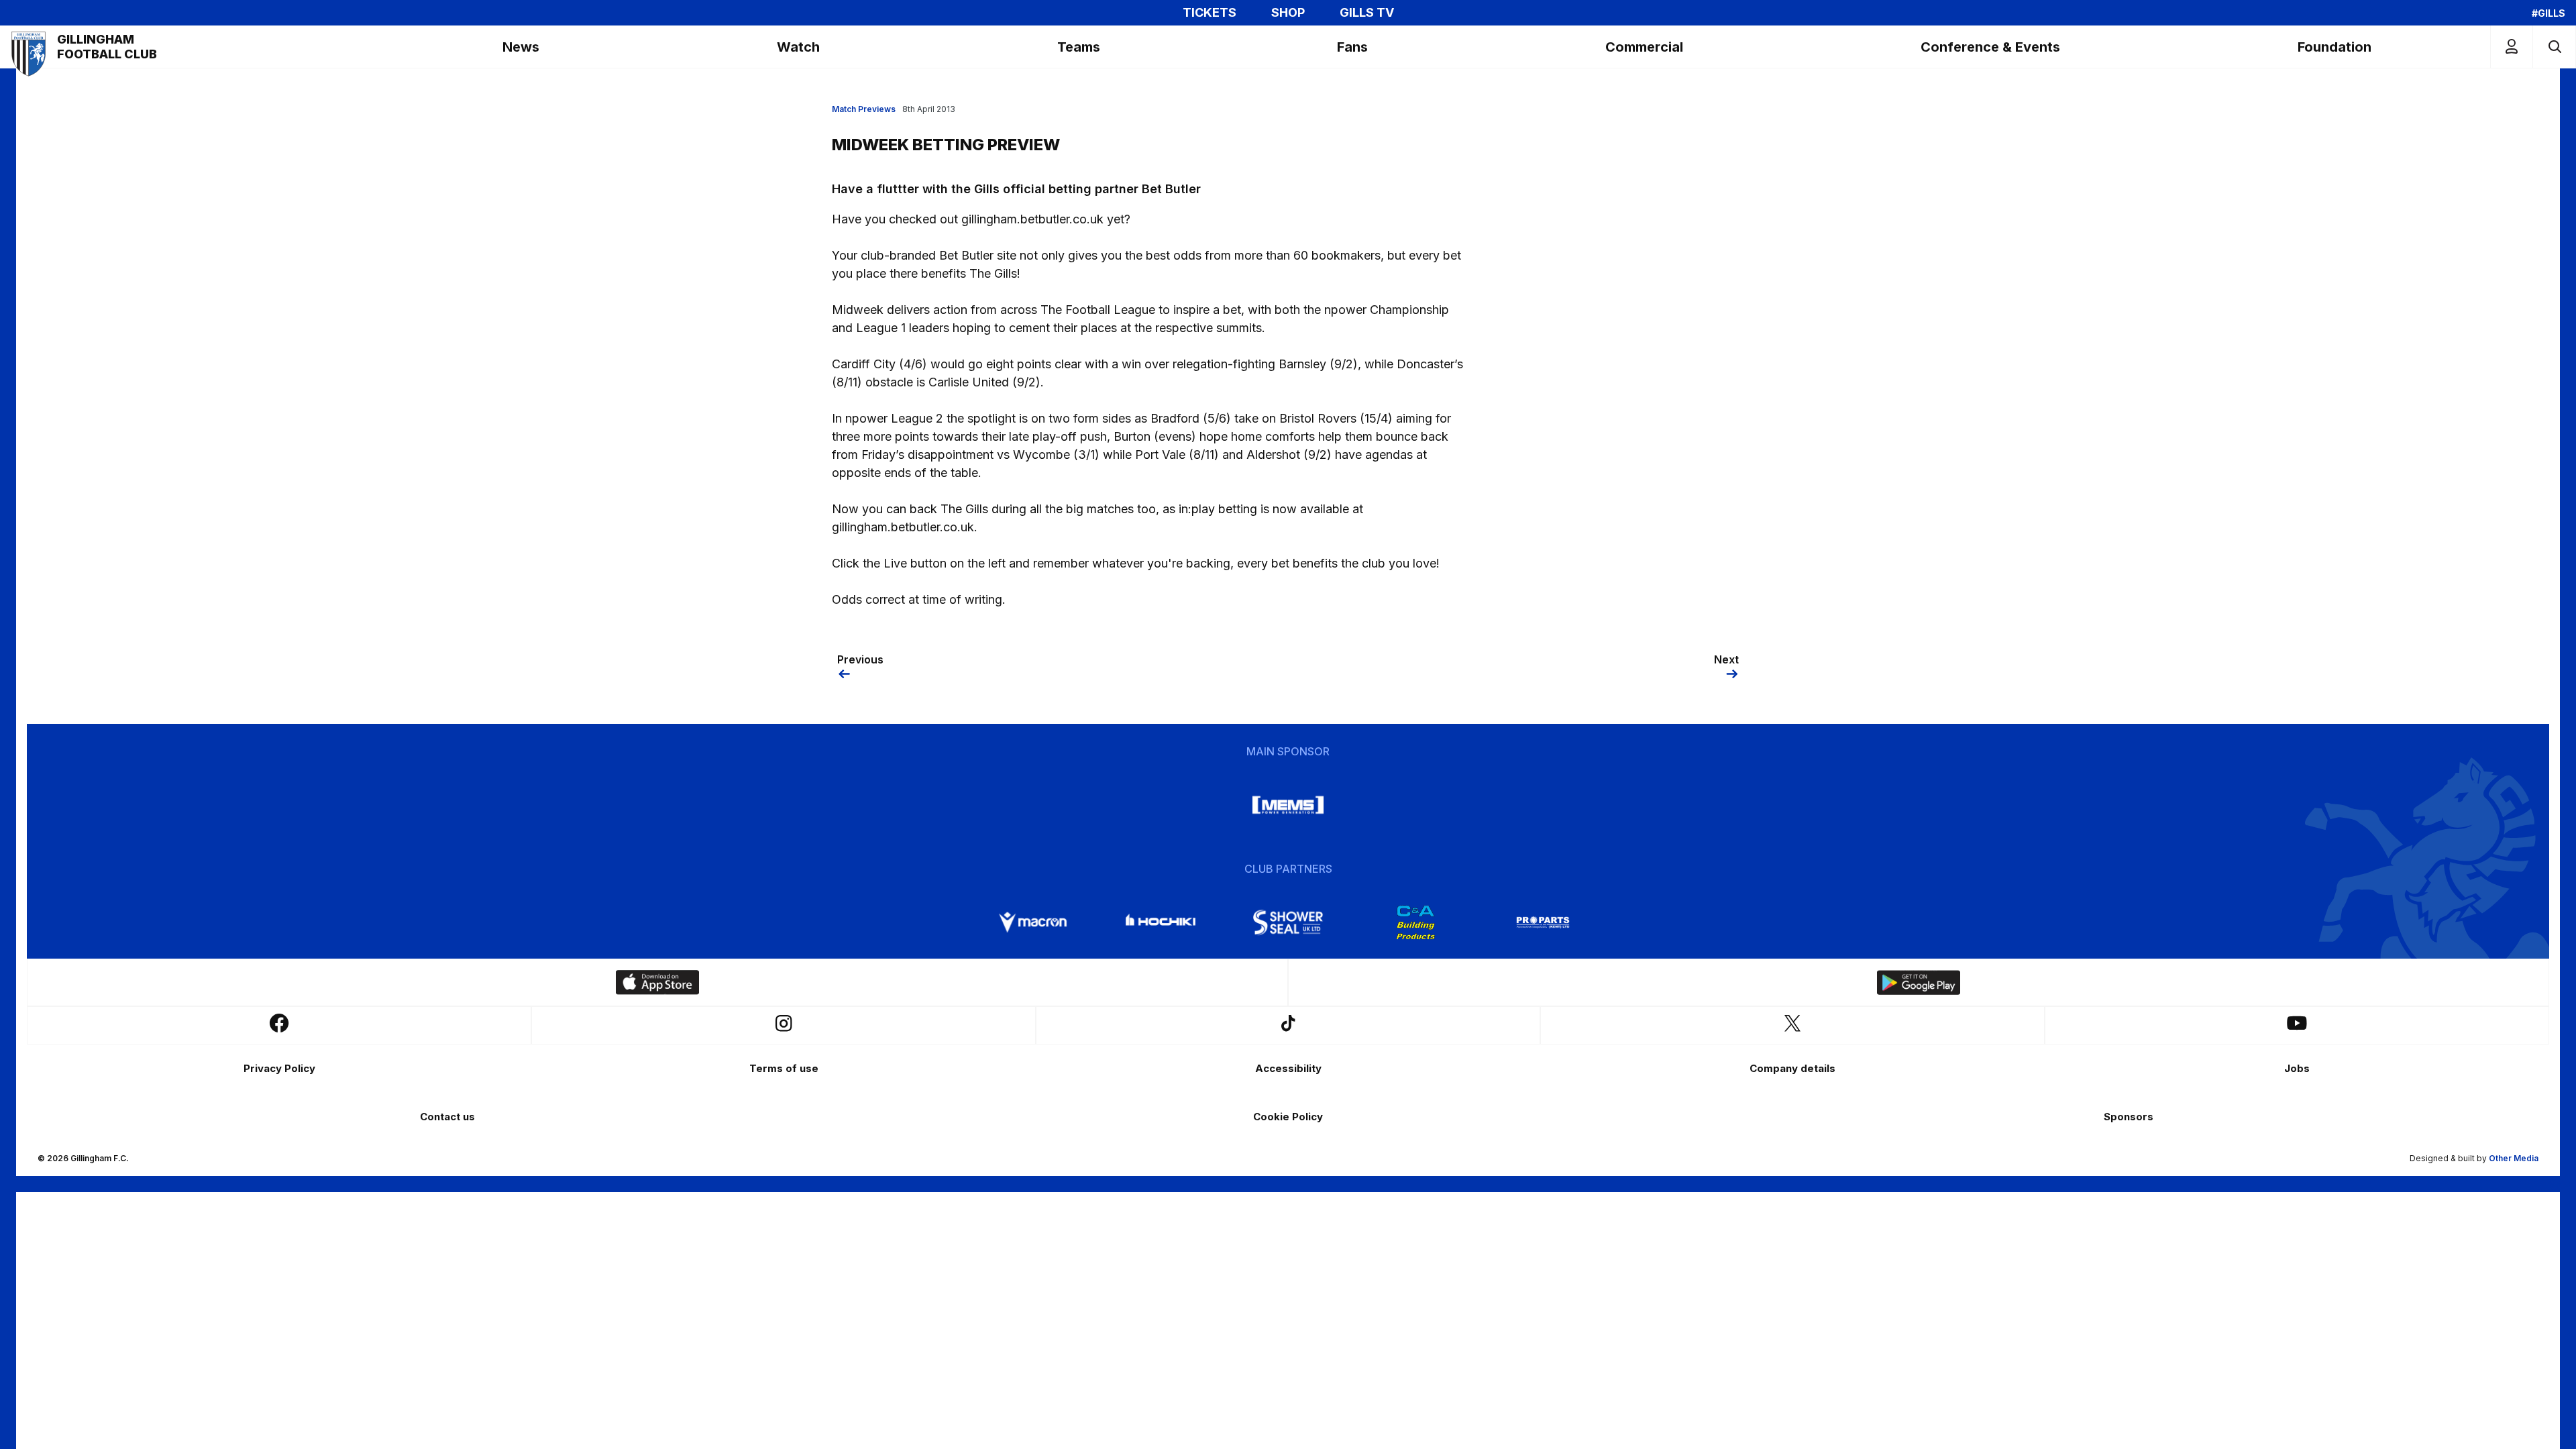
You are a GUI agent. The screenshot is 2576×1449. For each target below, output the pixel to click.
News (521, 47)
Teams (1079, 47)
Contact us (447, 1117)
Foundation (2334, 47)
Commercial (1644, 47)
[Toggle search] (2554, 47)
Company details (1792, 1068)
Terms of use (784, 1068)
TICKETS (1210, 13)
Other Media (2514, 1158)
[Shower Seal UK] (1288, 922)
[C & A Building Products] (1415, 922)
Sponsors (2129, 1117)
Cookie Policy (1288, 1117)
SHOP (1288, 13)
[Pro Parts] (1543, 922)
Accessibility (1288, 1068)
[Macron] (1033, 922)
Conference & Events (1990, 47)
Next (1726, 659)
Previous (860, 659)
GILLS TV (1367, 13)
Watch (798, 47)
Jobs (2297, 1068)
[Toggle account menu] (2512, 47)
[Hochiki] (1161, 922)
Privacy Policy (279, 1068)
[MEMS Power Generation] (1288, 805)
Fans (1352, 47)
